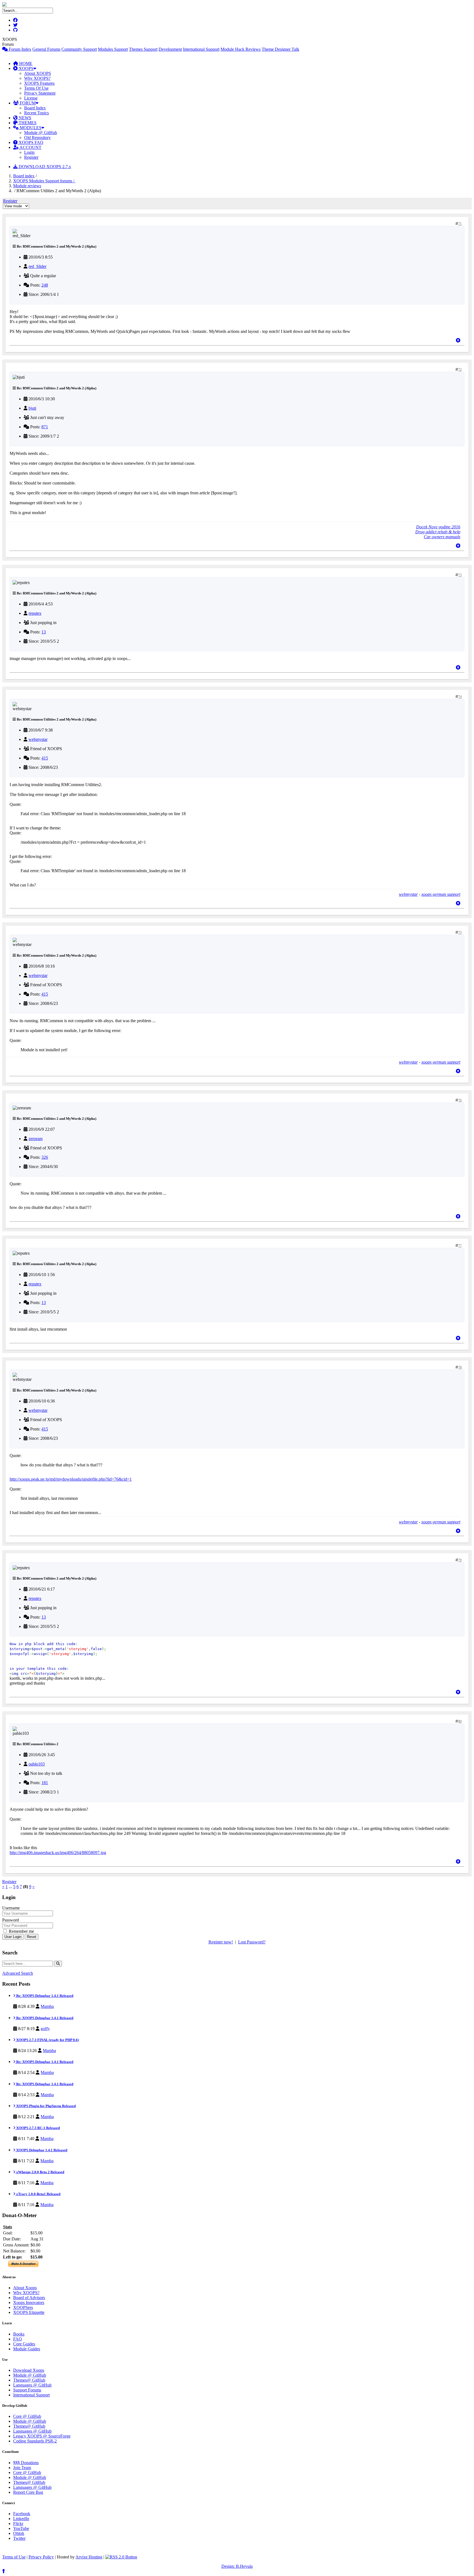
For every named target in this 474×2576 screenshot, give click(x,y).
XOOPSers (23, 2307)
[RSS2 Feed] (121, 2557)
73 (460, 575)
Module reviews (27, 186)
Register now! (221, 1942)
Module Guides (27, 2349)
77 (460, 1246)
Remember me (21, 1931)
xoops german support (441, 894)
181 (45, 1783)
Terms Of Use (36, 88)
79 (460, 1560)
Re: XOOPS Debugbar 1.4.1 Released (44, 1996)
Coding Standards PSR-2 (35, 2441)
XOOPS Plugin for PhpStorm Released (46, 2106)
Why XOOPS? (37, 78)
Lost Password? (252, 1942)
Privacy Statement (40, 93)
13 (44, 632)
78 (460, 1367)
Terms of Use (14, 2557)
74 (460, 697)
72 (460, 370)
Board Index (35, 108)
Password (11, 1920)
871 (45, 427)
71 (460, 224)
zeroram (36, 1139)
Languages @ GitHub (32, 2385)
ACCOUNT (30, 147)
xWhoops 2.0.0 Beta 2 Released (40, 2172)
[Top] (458, 340)
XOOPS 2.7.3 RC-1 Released (38, 2128)
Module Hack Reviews (241, 49)
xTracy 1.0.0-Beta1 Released (38, 2194)
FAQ (18, 2339)
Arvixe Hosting (89, 2557)
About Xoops (25, 2288)
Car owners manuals (442, 537)
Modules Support (113, 49)
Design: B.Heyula (237, 2566)
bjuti (32, 408)
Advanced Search (18, 1973)
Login (29, 152)
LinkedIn (21, 2519)
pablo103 (37, 1764)
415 (45, 758)
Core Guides (24, 2344)
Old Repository (37, 138)
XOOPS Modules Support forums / (44, 181)
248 (45, 285)
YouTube (21, 2528)
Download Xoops (29, 2370)
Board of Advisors (29, 2298)
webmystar (38, 739)
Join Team (22, 2468)
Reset (32, 1937)
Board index (24, 176)
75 (460, 933)
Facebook (22, 2514)
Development (170, 49)
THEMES (27, 123)
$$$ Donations (26, 2463)
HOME (25, 63)
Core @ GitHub (27, 2416)
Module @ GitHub (41, 133)
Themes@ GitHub (29, 2380)
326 (45, 1157)
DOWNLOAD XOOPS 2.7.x (44, 167)
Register (31, 157)
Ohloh (19, 2533)
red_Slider (37, 266)
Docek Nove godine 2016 (438, 527)
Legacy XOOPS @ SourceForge (42, 2436)
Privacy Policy (41, 2557)
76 (460, 1100)
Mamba (47, 2006)
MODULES (30, 128)
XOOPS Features (39, 83)
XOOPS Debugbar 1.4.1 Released (41, 2150)
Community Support (79, 49)
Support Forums (27, 2390)
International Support (201, 49)
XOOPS (26, 68)
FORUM (27, 103)
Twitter (19, 2538)
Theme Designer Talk (280, 49)
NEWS (24, 118)
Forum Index (19, 49)
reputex (35, 613)
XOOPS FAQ (30, 142)
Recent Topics (36, 113)
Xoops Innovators (29, 2302)
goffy (45, 2029)
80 (460, 1721)
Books (19, 2334)
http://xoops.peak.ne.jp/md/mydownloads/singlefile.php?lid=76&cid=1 (71, 1479)
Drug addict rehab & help (438, 532)
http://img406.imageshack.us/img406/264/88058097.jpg (58, 1853)
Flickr (18, 2523)
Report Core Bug (28, 2492)
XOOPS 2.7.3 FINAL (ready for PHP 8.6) (47, 2040)
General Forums (46, 49)
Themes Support (143, 49)
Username (11, 1908)
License (31, 98)
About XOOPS (38, 73)
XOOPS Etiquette (29, 2312)
